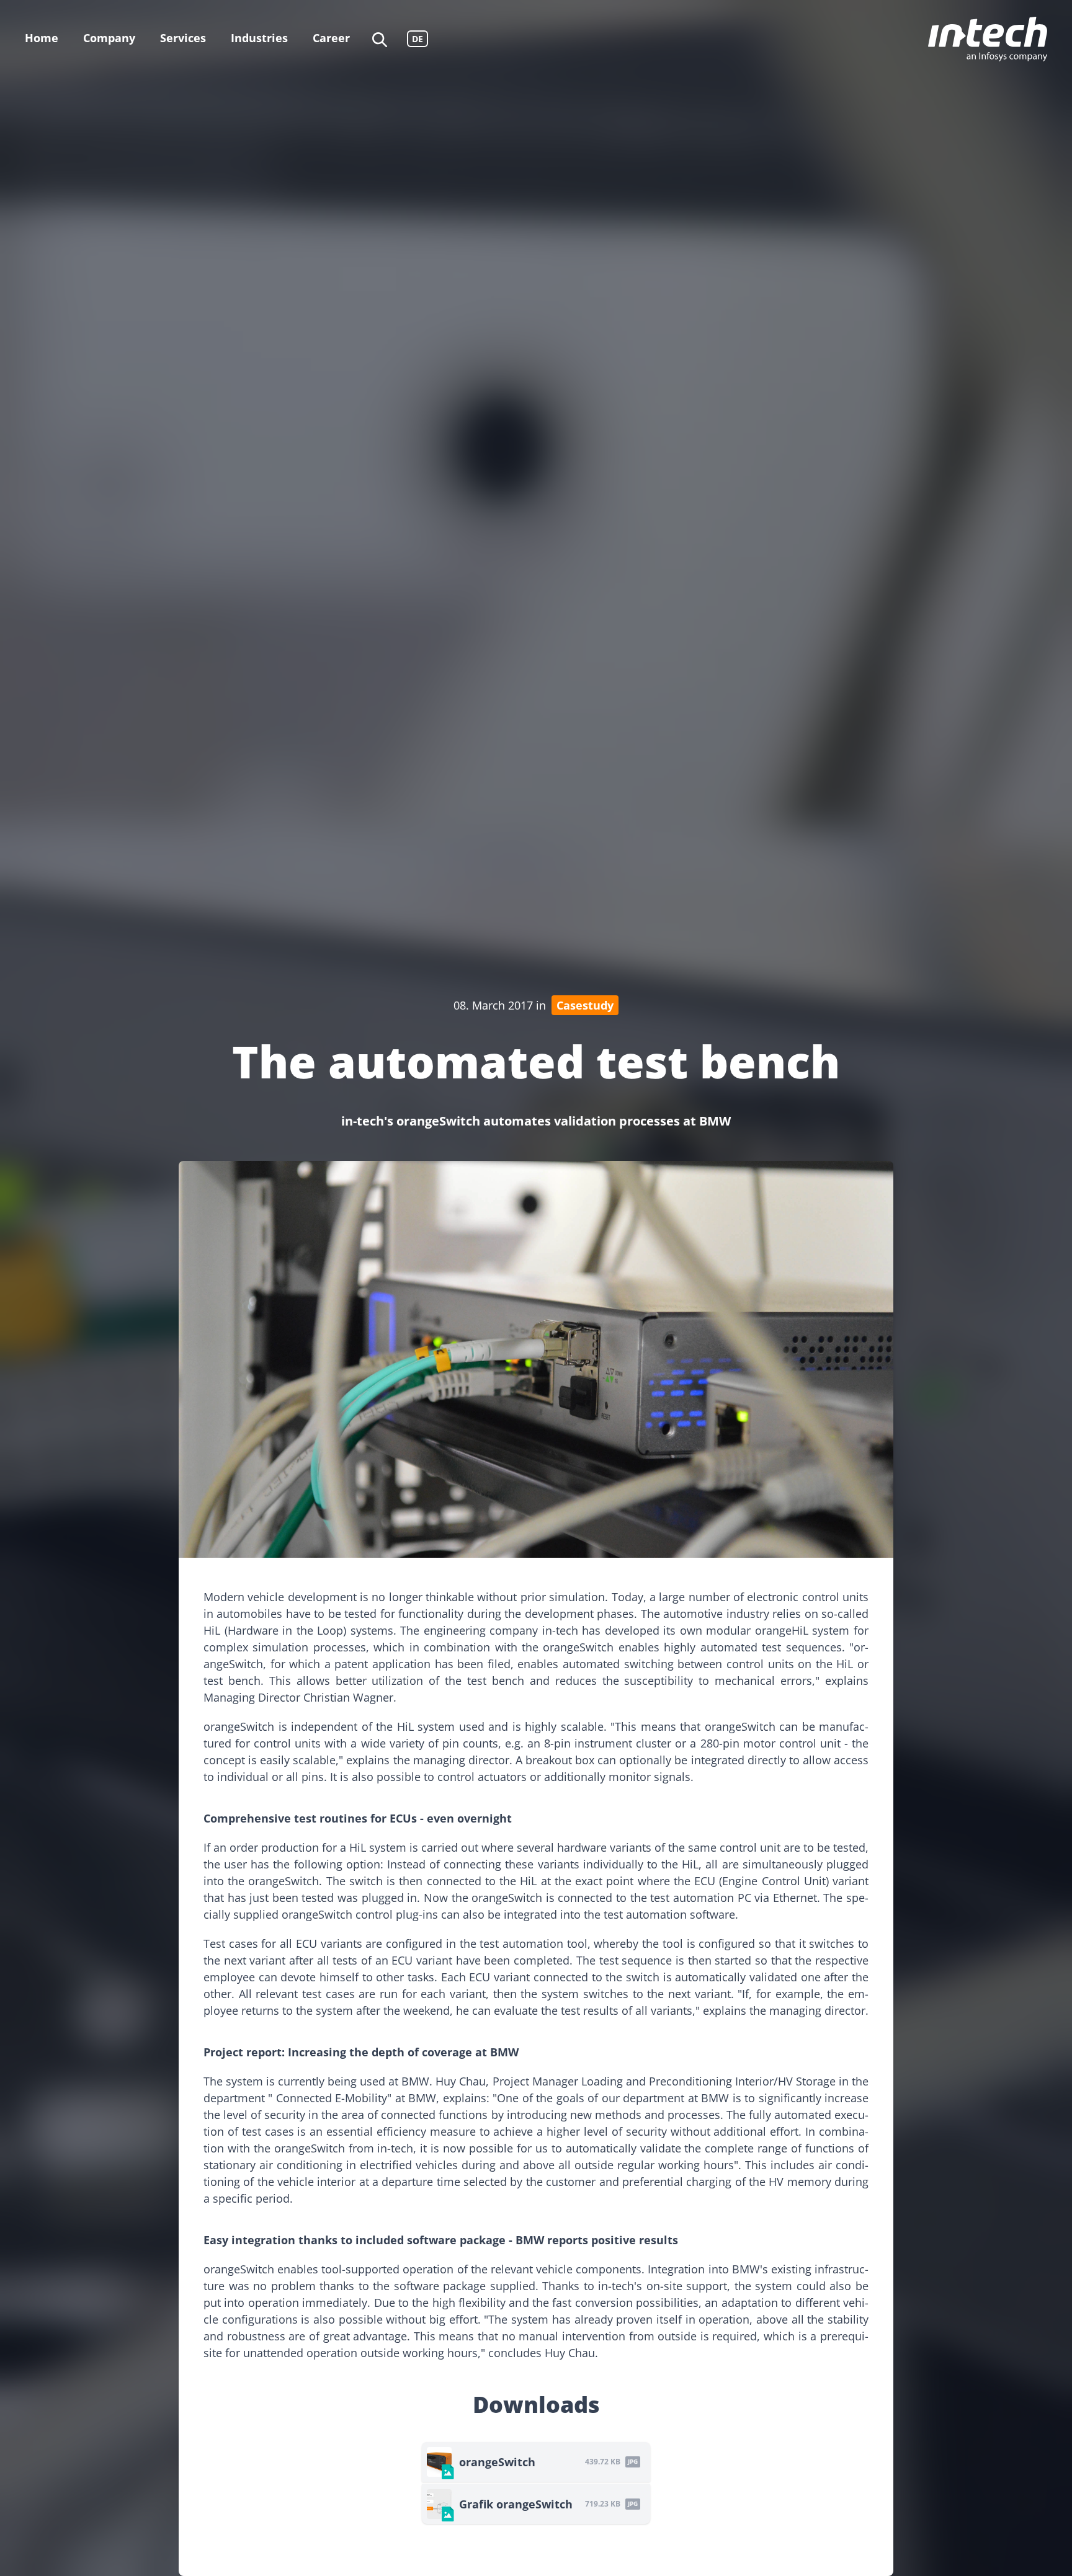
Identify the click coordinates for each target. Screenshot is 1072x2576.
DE (418, 39)
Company (109, 38)
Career (331, 38)
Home (42, 38)
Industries (259, 38)
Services (183, 38)
